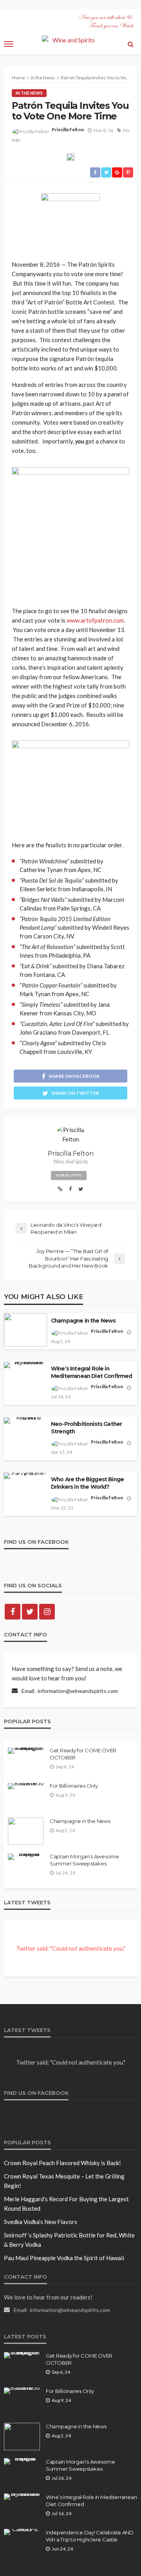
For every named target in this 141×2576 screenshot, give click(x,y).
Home (18, 78)
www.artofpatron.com (95, 620)
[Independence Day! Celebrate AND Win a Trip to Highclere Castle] (22, 2532)
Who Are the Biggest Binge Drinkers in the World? (87, 1483)
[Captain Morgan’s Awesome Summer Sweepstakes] (26, 1857)
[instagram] (47, 1612)
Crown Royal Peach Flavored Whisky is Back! (62, 2163)
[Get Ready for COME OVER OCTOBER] (26, 1751)
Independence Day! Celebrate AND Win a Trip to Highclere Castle (90, 2536)
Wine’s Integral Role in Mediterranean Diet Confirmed (91, 1372)
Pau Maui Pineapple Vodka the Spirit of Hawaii (64, 2258)
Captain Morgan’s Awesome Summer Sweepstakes (84, 1860)
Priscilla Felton (68, 129)
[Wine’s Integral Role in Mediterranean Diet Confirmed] (22, 2497)
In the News (29, 93)
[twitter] (81, 1189)
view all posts (69, 1175)
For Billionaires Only (74, 1786)
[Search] (130, 44)
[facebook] (70, 1189)
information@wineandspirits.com (78, 1691)
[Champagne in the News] (26, 1831)
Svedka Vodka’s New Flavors (41, 2222)
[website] (60, 1189)
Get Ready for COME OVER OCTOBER (83, 1754)
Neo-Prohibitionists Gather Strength (86, 1428)
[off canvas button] (9, 44)
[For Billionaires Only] (26, 1786)
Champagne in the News (83, 1321)
